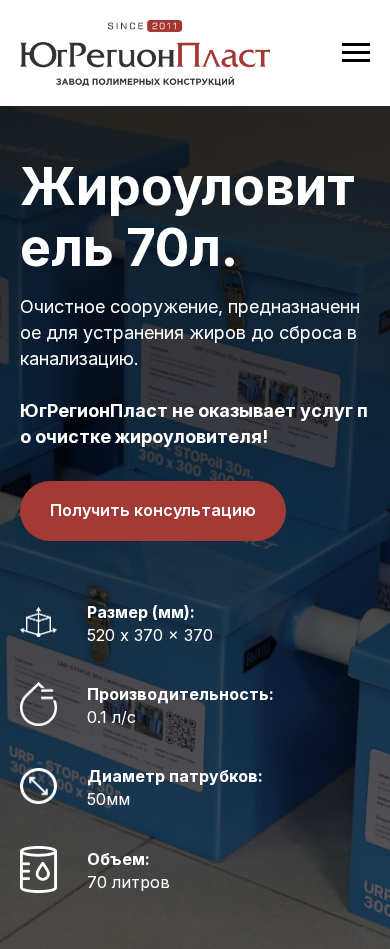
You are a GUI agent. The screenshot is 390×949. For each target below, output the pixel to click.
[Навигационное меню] (356, 53)
